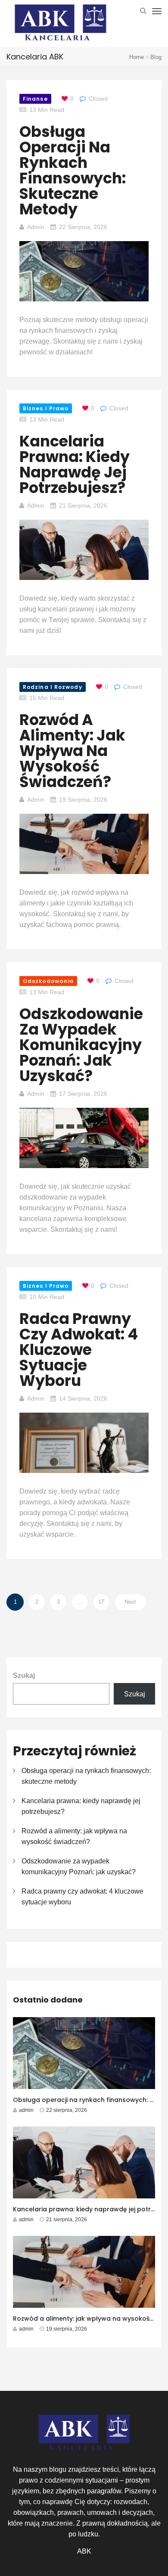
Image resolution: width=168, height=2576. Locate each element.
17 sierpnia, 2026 (83, 1094)
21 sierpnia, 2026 (83, 505)
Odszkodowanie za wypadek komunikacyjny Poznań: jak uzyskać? (81, 1045)
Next (130, 1602)
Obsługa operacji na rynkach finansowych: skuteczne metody (73, 170)
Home (137, 57)
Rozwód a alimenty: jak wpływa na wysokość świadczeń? (72, 751)
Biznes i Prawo (46, 408)
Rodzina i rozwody (53, 687)
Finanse (35, 99)
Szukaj (24, 1675)
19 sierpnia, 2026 (83, 800)
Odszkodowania (48, 981)
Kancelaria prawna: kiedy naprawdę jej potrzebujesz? (75, 464)
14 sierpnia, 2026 (83, 1398)
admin (36, 227)
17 (101, 1602)
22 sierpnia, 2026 (83, 227)
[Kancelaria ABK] (60, 24)
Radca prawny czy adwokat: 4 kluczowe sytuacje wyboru (79, 1350)
